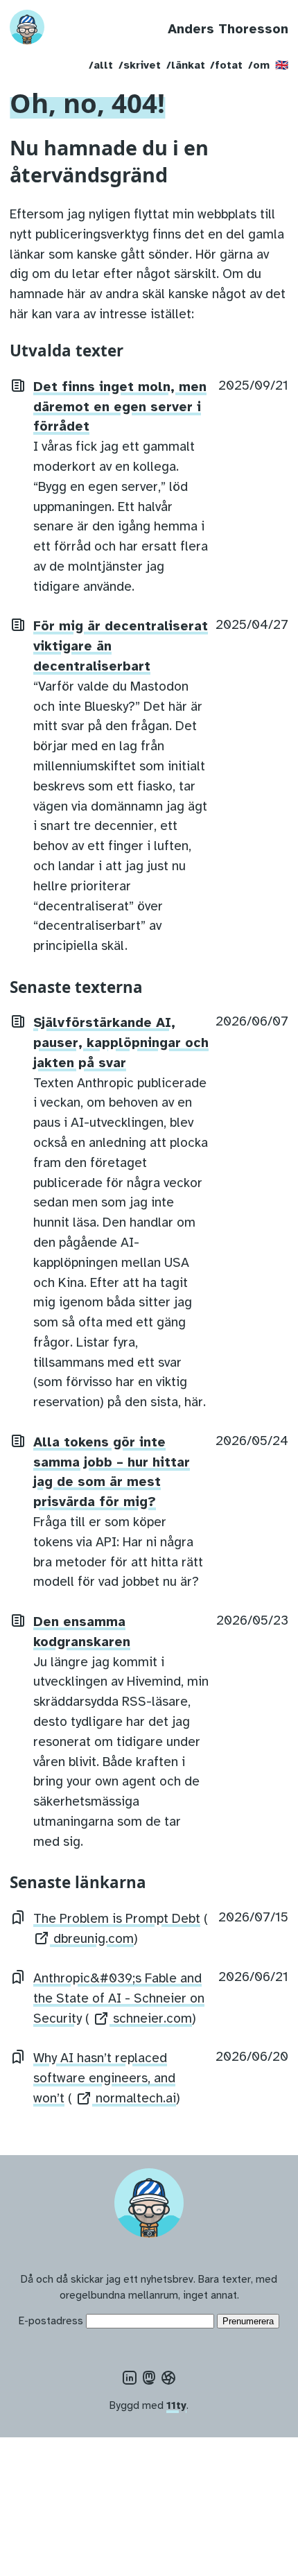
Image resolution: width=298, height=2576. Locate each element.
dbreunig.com (92, 1939)
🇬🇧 (282, 65)
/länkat (186, 65)
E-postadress (51, 2320)
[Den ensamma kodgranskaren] (18, 1620)
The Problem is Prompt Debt (117, 1919)
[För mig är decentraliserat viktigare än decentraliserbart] (18, 625)
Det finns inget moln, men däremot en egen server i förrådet (120, 407)
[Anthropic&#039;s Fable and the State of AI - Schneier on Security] (18, 1978)
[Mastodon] (149, 2379)
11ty (176, 2405)
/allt (101, 65)
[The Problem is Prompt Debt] (18, 1917)
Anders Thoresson (228, 29)
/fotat (226, 65)
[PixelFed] (168, 2379)
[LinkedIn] (130, 2379)
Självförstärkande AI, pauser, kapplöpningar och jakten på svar (121, 1043)
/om (259, 65)
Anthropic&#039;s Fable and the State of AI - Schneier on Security (119, 1998)
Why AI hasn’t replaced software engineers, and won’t (104, 2078)
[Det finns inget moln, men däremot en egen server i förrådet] (18, 386)
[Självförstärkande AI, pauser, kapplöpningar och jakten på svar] (18, 1021)
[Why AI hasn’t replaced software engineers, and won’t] (18, 2057)
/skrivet (140, 65)
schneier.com (151, 2019)
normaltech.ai (134, 2098)
